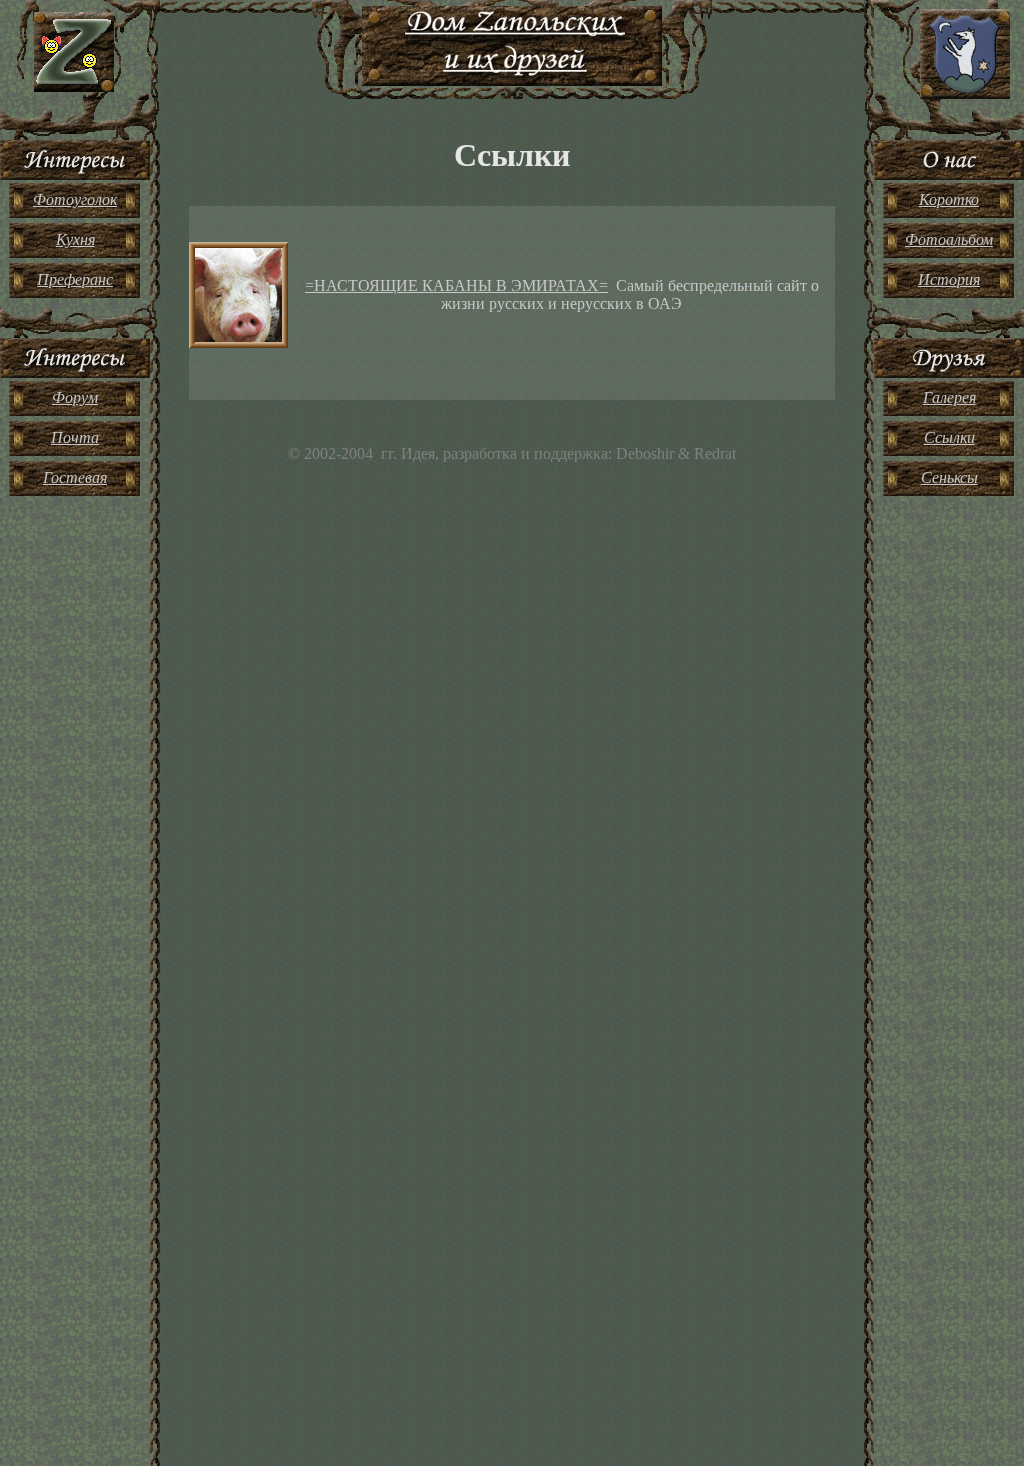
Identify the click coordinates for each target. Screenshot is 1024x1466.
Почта (75, 437)
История (949, 279)
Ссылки (949, 437)
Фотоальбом (949, 239)
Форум (75, 397)
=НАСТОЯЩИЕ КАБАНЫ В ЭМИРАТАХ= (456, 285)
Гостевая (75, 477)
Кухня (75, 239)
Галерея (949, 397)
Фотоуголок (75, 199)
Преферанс (75, 279)
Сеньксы (949, 477)
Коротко (949, 199)
